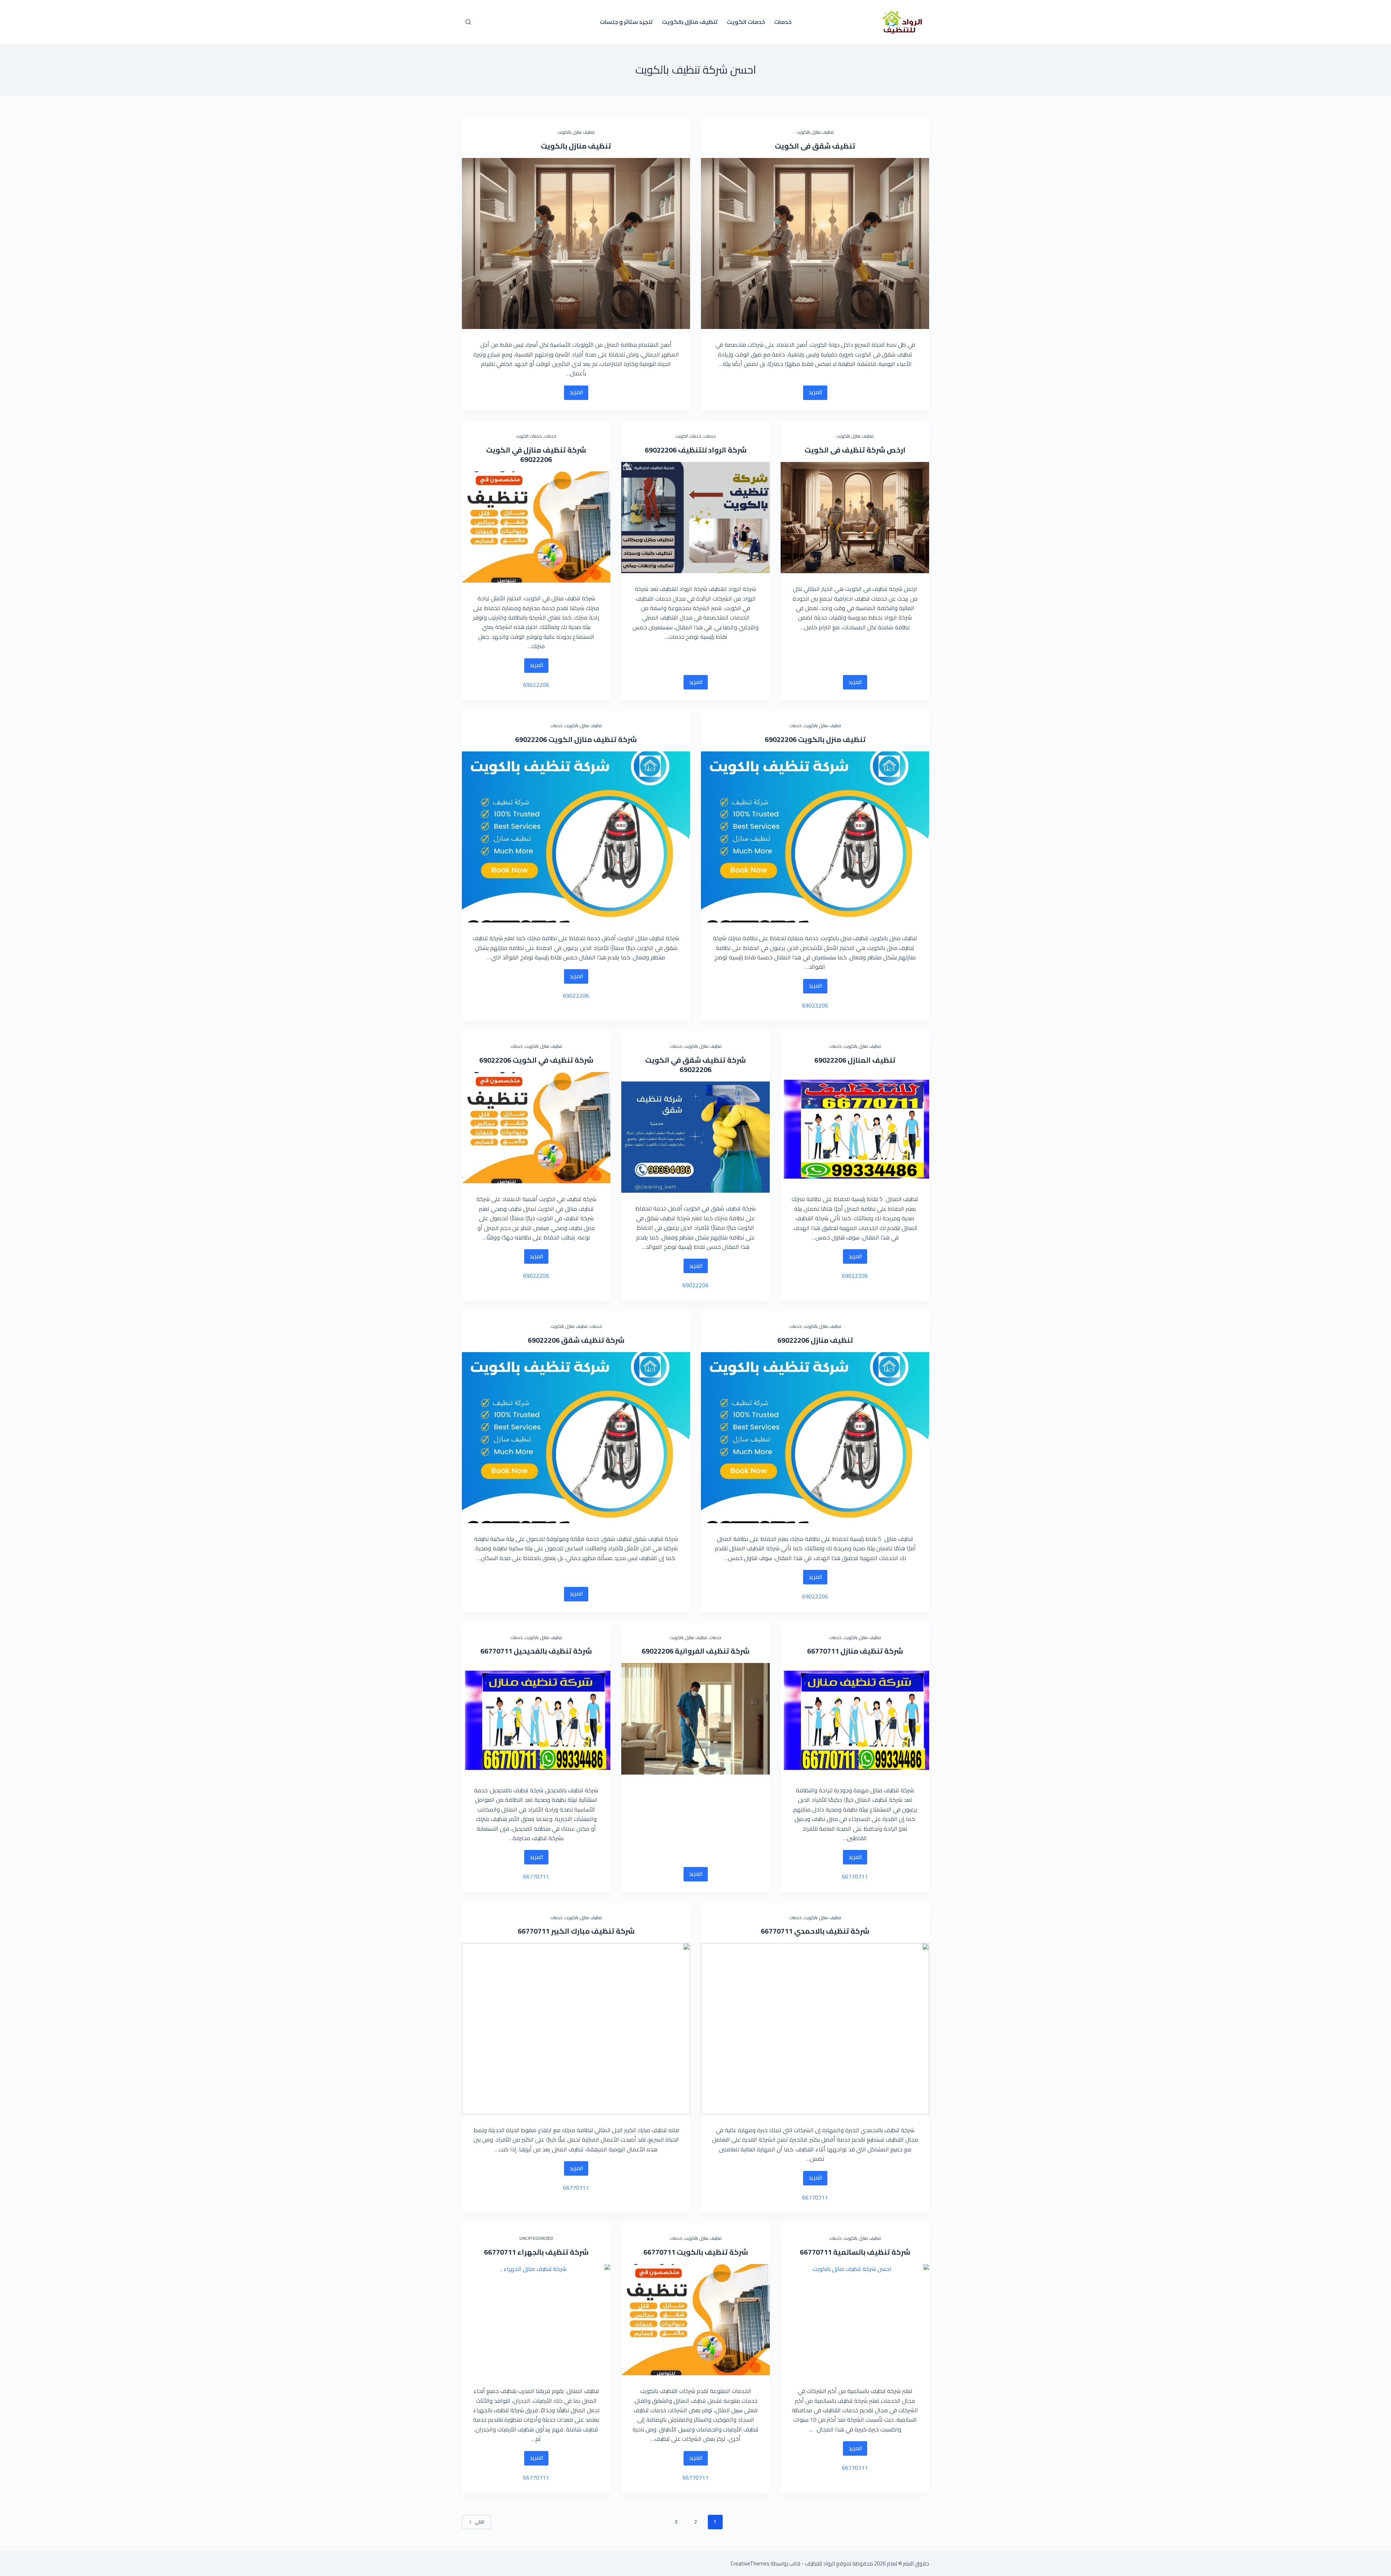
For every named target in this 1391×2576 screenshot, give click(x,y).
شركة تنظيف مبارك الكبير (592, 1931)
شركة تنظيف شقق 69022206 (576, 1340)
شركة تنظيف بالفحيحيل (552, 1651)
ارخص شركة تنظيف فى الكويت (855, 450)
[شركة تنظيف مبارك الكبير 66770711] (576, 2029)
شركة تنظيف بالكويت (712, 2252)
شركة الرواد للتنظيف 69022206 (696, 450)
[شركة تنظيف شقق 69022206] (576, 1438)
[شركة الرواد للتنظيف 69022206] (695, 518)
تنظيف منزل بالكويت (831, 739)
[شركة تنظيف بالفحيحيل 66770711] (536, 1719)
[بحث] (468, 22)
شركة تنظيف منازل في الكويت (536, 450)
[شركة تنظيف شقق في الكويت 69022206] (695, 1137)
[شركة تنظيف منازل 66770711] (855, 1719)
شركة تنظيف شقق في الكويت (695, 1060)
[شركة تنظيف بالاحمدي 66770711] (815, 2029)
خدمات (783, 22)
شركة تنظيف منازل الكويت (592, 739)
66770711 (823, 1651)
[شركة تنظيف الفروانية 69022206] (695, 1719)
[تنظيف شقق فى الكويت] (815, 244)
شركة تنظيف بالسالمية (871, 2252)
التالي (480, 2522)
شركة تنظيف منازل (871, 1651)
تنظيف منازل (831, 1340)
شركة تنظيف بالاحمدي (831, 1931)
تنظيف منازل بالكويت (690, 22)
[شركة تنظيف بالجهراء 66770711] (536, 2320)
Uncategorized (536, 2238)
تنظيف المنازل (871, 1060)
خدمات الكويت (746, 22)
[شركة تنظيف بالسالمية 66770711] (855, 2320)
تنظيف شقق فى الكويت (815, 146)
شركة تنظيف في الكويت (552, 1060)
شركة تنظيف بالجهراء (552, 2252)
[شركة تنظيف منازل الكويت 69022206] (576, 837)
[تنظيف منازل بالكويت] (576, 244)
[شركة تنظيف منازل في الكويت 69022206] (536, 527)
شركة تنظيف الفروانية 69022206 (695, 1651)
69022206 (536, 459)
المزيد (813, 393)
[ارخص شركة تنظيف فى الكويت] (855, 518)
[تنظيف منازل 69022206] (815, 1438)
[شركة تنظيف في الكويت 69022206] (536, 1128)
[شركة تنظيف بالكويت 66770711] (695, 2320)
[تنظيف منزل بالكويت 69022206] (815, 837)
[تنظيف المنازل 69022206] (855, 1128)
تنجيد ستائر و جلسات (626, 22)
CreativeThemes (750, 2564)
